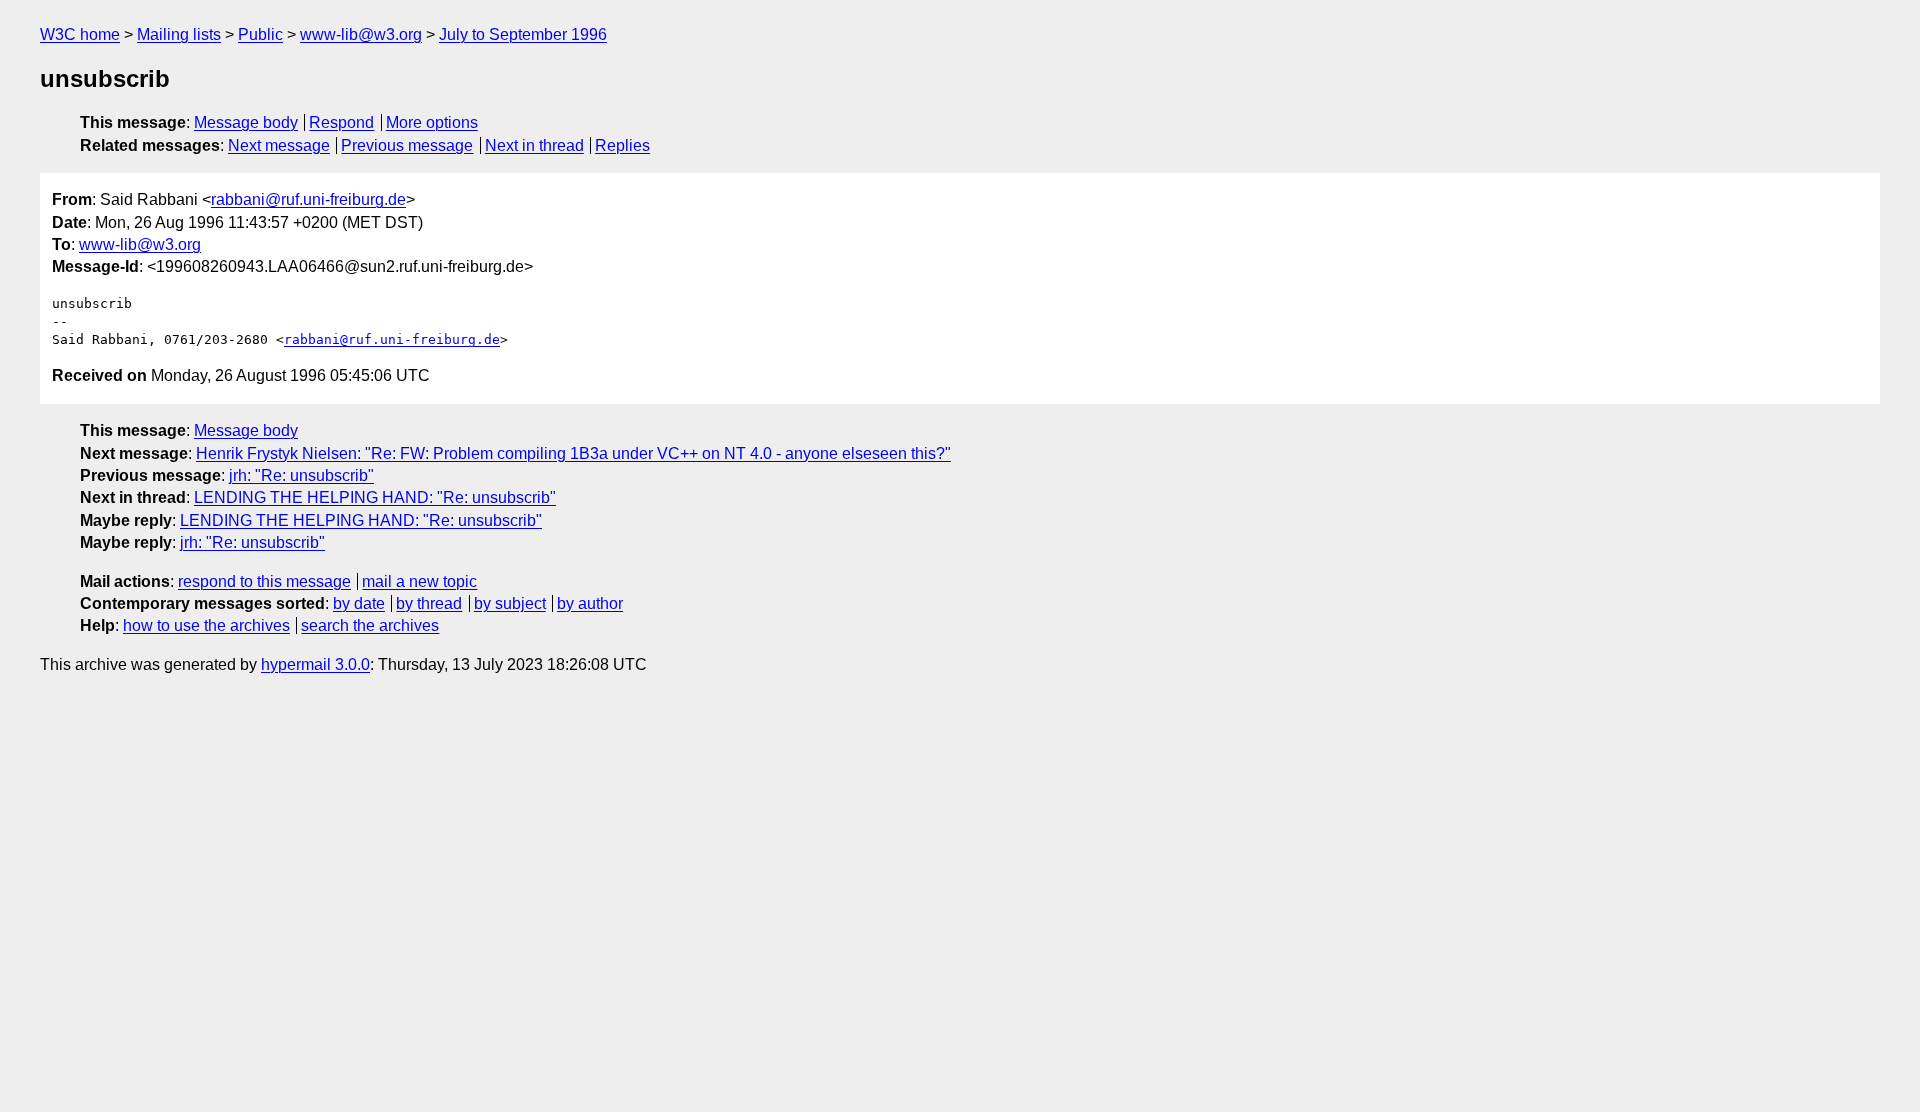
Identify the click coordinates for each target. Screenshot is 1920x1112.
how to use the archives (206, 625)
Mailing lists (179, 34)
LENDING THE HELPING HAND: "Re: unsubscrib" (375, 497)
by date (359, 603)
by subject (510, 603)
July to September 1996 (523, 34)
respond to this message (264, 581)
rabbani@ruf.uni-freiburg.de (308, 199)
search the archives (370, 625)
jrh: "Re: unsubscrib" (301, 475)
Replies (622, 145)
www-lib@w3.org (361, 34)
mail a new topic (419, 581)
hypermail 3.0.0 (315, 664)
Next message (279, 145)
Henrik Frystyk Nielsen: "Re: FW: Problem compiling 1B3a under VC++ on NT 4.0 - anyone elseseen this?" (573, 453)
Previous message (407, 145)
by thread (429, 603)
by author (590, 603)
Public (260, 34)
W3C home (80, 34)
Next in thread (534, 145)
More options (432, 122)
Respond (341, 122)
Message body (246, 122)
